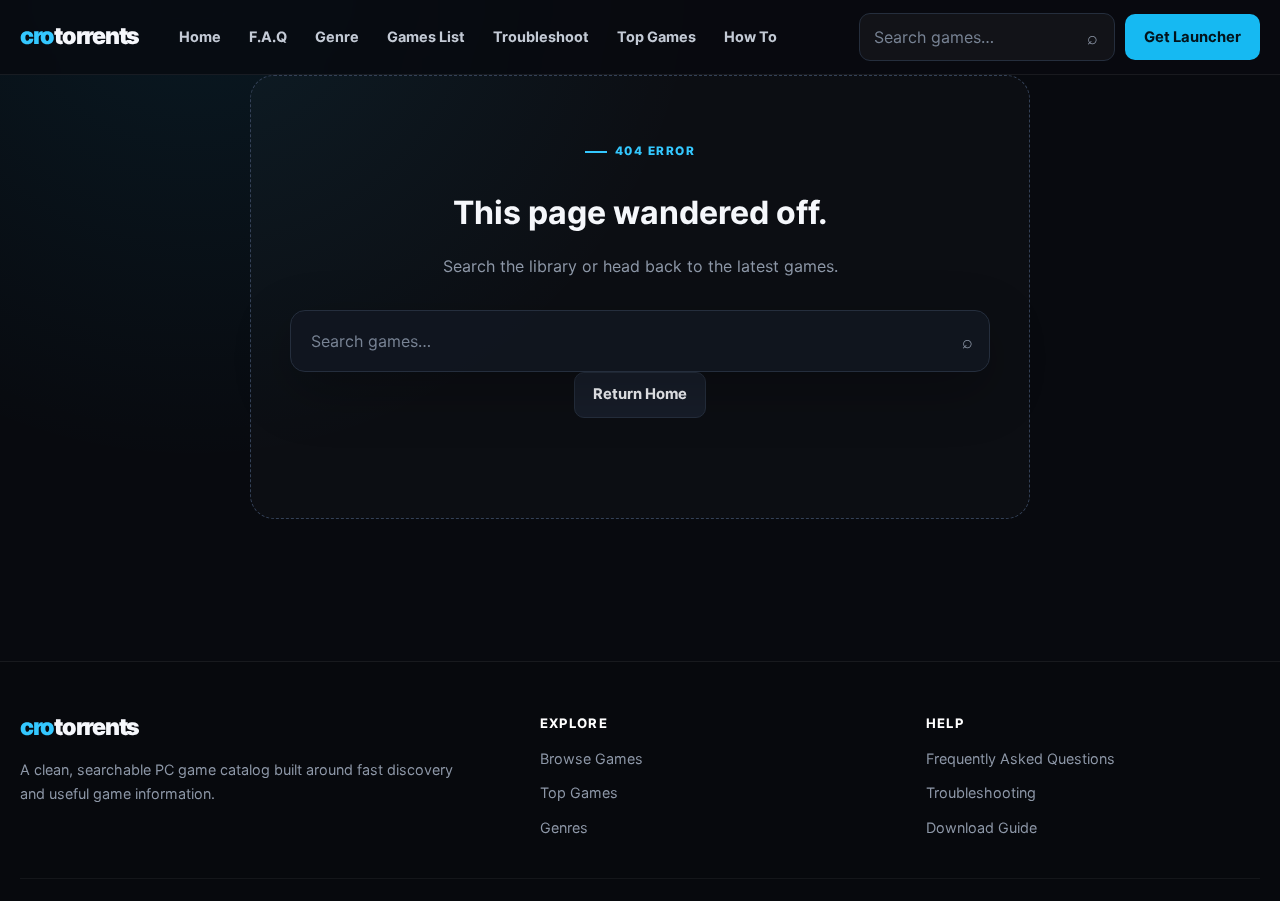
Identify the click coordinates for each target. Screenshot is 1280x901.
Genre (337, 36)
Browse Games (591, 758)
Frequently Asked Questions (1020, 758)
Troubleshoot (541, 36)
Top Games (656, 36)
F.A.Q (268, 36)
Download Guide (981, 827)
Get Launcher (1192, 37)
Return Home (640, 394)
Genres (564, 827)
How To (750, 36)
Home (200, 36)
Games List (426, 36)
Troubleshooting (981, 792)
